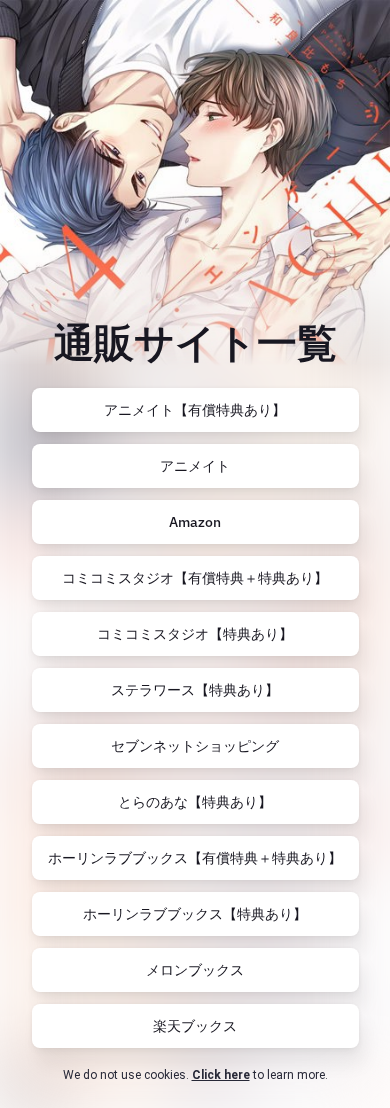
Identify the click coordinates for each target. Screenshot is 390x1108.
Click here (221, 1075)
